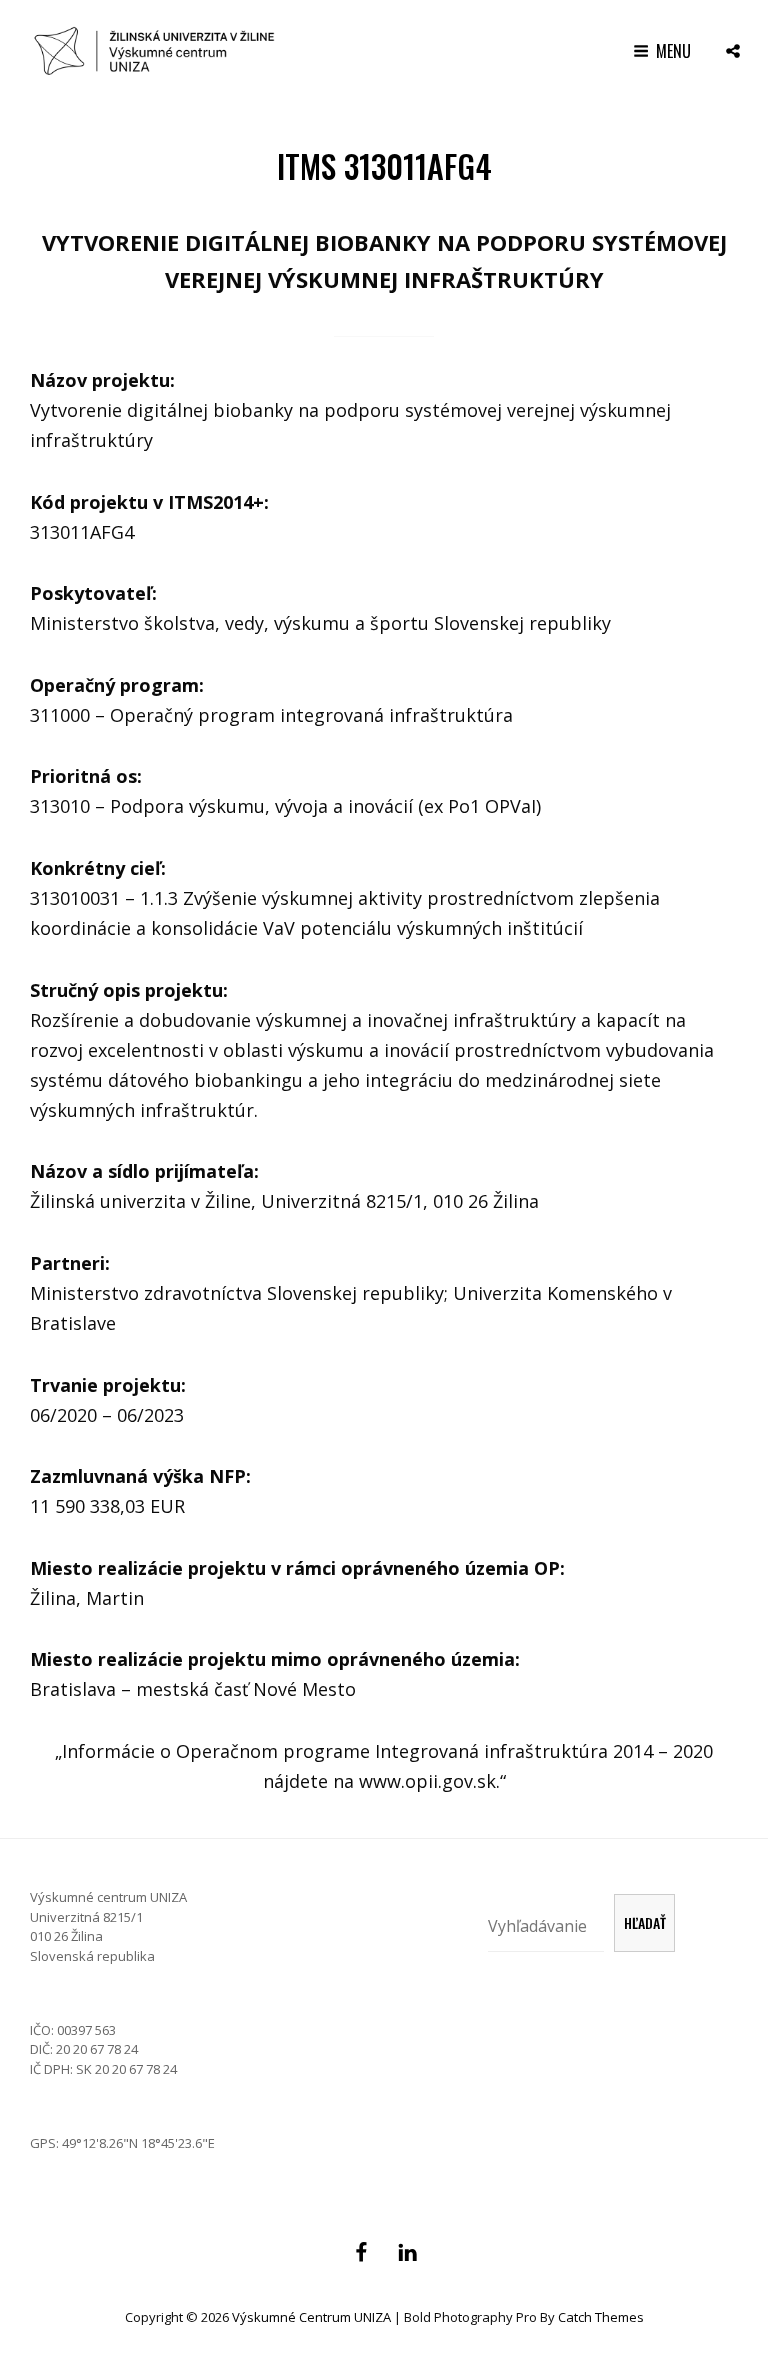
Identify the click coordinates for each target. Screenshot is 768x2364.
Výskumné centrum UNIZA (311, 2317)
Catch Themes (601, 2317)
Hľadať (645, 1922)
